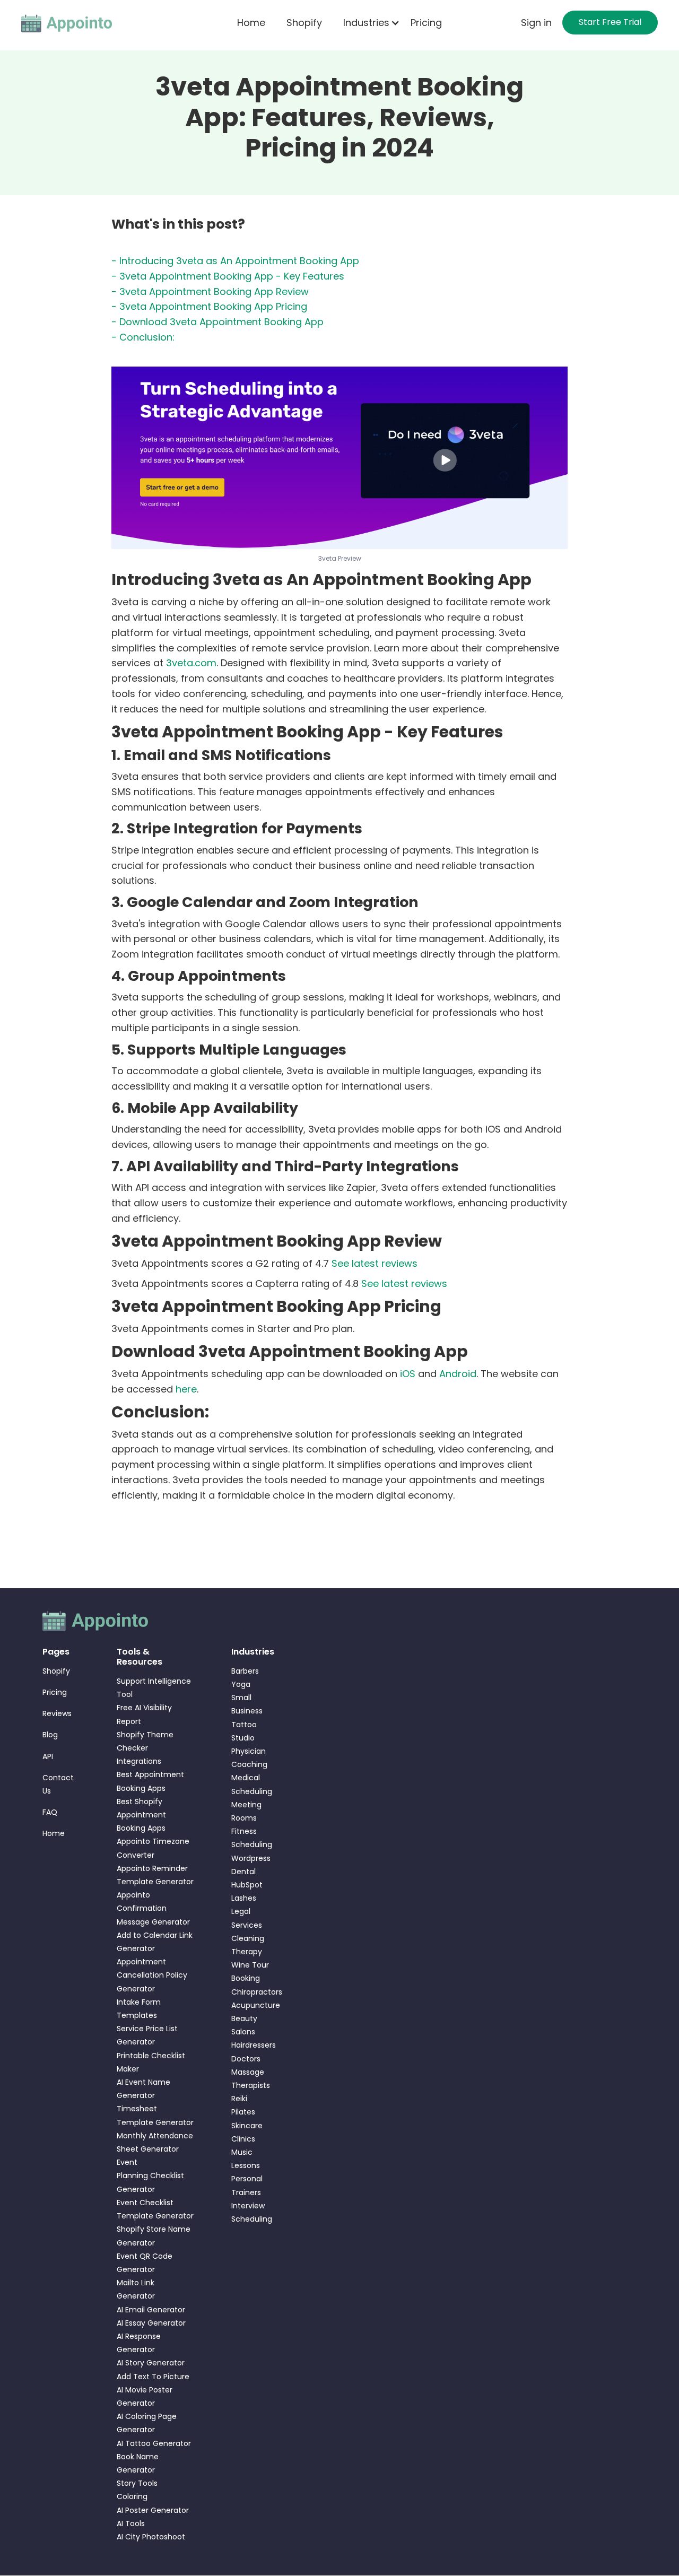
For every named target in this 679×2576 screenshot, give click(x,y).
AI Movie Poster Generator (145, 2396)
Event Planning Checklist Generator (150, 2175)
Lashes (244, 1898)
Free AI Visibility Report (144, 1714)
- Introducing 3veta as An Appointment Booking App (235, 261)
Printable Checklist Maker (151, 2062)
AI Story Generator (151, 2363)
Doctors (246, 2059)
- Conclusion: (143, 337)
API (48, 1756)
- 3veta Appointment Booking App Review (210, 291)
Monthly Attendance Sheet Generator (155, 2142)
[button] (366, 23)
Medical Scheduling (252, 1784)
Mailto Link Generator (136, 2289)
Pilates (243, 2112)
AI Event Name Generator (143, 2089)
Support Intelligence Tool (154, 1688)
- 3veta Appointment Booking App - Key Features (228, 276)
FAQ (50, 1812)
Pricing (426, 23)
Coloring (132, 2496)
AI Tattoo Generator (154, 2443)
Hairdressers (253, 2045)
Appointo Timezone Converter (153, 1848)
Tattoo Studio (244, 1731)
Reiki (239, 2099)
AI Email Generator (151, 2310)
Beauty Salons (244, 2025)
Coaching (249, 1764)
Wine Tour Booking (250, 1972)
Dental (243, 1872)
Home (251, 23)
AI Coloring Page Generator (147, 2423)
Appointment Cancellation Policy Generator (152, 1975)
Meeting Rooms (246, 1811)
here (186, 1389)
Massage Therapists (251, 2079)
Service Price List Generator (147, 2035)
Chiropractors (253, 1992)
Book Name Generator (138, 2463)
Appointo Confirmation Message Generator (153, 1908)
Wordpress (251, 1858)
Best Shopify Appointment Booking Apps (141, 1815)
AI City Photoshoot (151, 2537)
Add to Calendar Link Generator (155, 1942)
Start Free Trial (610, 22)
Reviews (57, 1713)
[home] (67, 23)
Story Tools (137, 2483)
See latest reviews (375, 1263)
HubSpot (247, 1885)
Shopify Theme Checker (145, 1741)
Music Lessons (246, 2159)
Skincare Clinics (247, 2132)
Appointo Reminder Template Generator (155, 1875)
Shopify (304, 23)
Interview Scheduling (252, 2212)
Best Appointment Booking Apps (150, 1781)
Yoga (241, 1684)
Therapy (247, 1952)
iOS (408, 1374)
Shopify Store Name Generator (154, 2236)
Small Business (247, 1704)
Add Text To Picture (153, 2377)
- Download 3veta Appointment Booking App (217, 322)
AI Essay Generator (151, 2323)
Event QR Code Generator (145, 2263)
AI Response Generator (139, 2343)
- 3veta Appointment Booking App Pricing (209, 306)
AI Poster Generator (153, 2510)
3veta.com (191, 663)
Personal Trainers (247, 2185)
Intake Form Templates (139, 2009)
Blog (50, 1735)
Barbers (245, 1671)
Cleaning (248, 1938)
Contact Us (58, 1784)
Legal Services (247, 1918)
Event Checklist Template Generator (155, 2209)
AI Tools (131, 2523)
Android (458, 1374)
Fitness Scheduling (252, 1838)
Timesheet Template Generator (155, 2115)
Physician (249, 1751)
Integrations (139, 1761)
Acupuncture (253, 2005)
